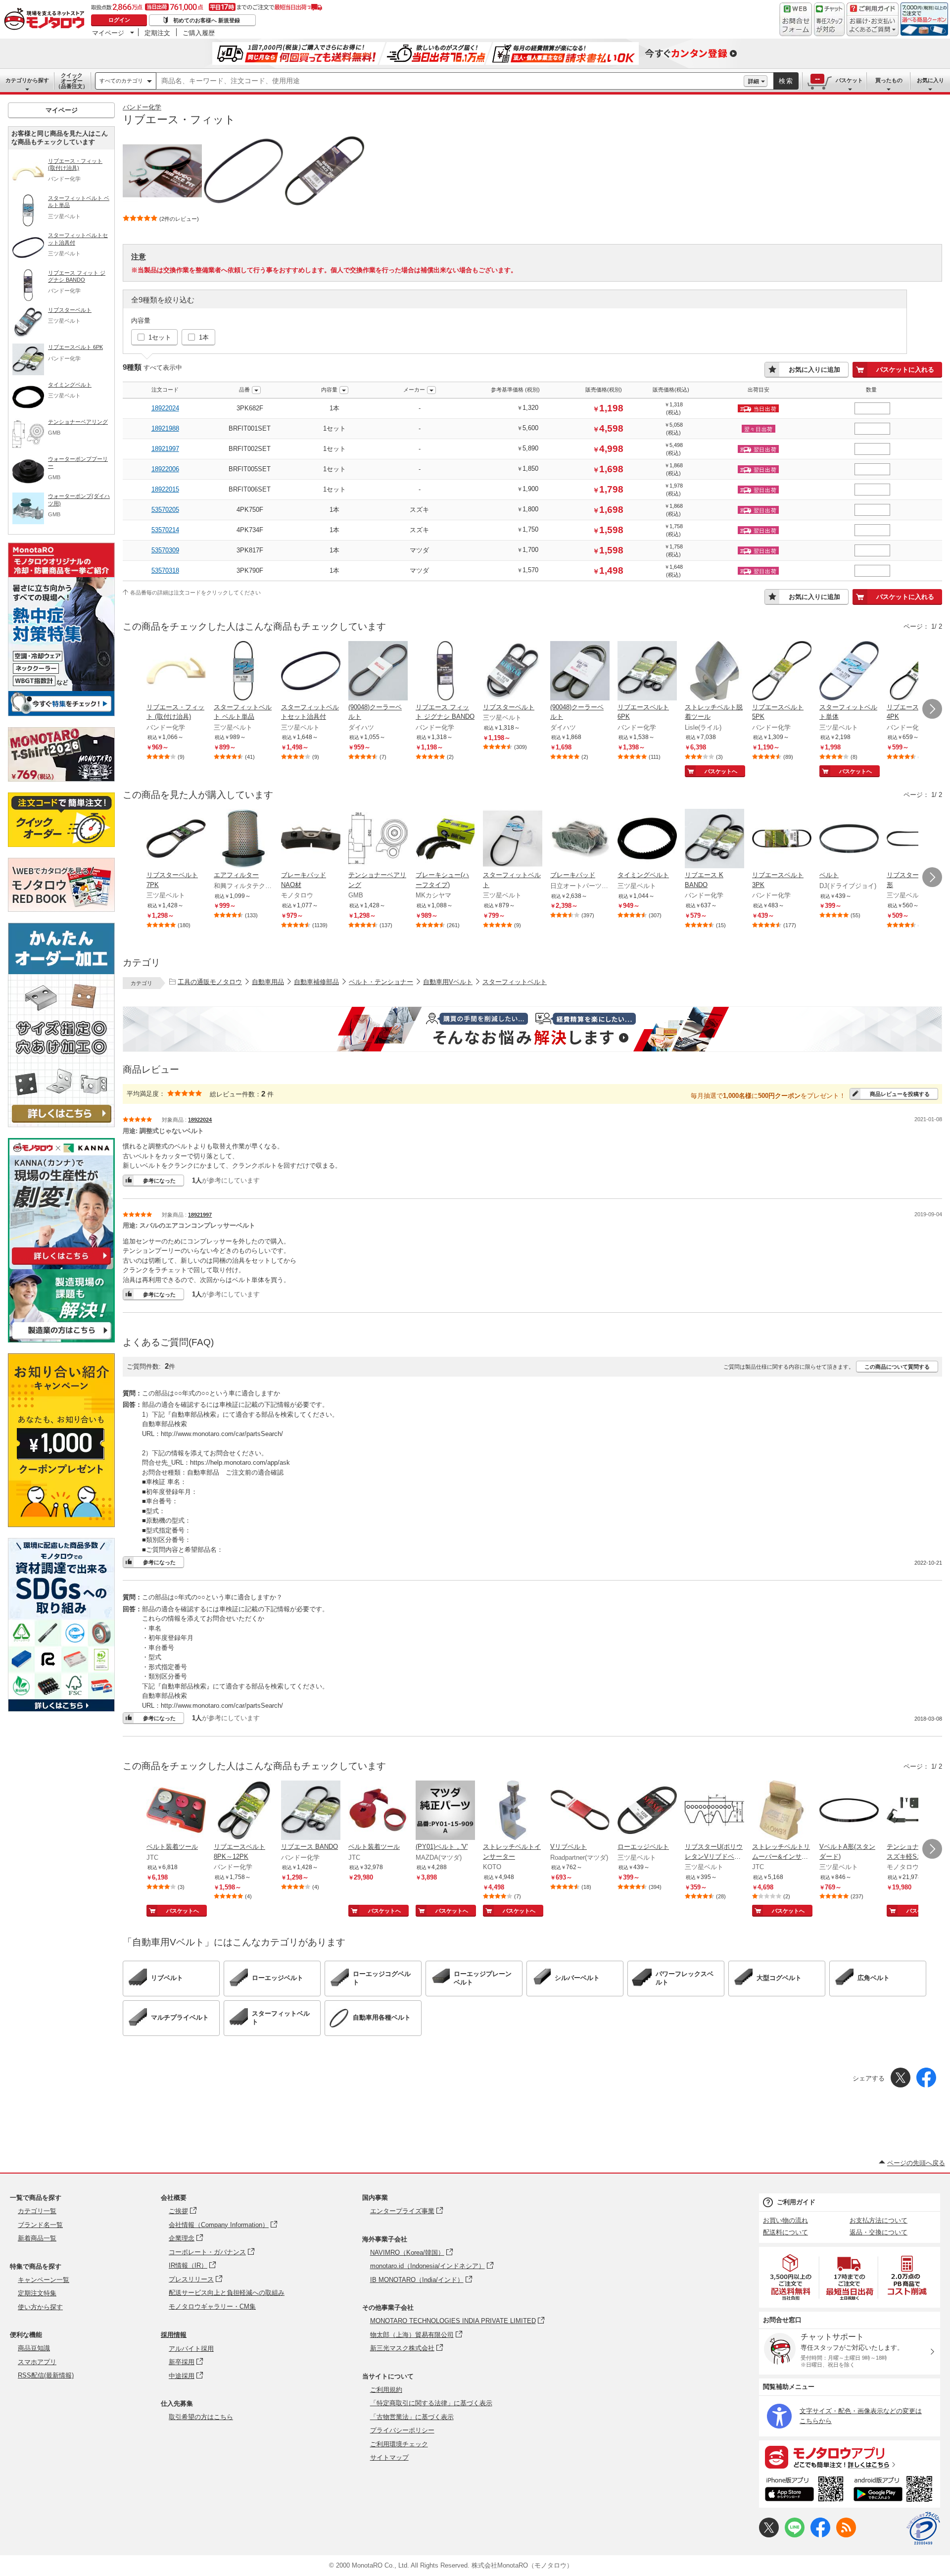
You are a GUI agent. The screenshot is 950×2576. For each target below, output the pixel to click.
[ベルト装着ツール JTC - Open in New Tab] (176, 1811)
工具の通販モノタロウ (210, 982)
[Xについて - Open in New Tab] (769, 2535)
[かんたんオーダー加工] (61, 1124)
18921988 (165, 428)
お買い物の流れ (785, 2220)
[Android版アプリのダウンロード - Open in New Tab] (895, 2490)
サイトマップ (389, 2457)
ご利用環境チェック (399, 2444)
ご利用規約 (386, 2390)
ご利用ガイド (796, 2202)
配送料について (785, 2232)
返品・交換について (879, 2232)
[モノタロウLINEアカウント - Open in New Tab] (795, 2535)
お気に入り (930, 80)
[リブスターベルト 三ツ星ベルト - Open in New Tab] (513, 672)
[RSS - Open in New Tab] (846, 2535)
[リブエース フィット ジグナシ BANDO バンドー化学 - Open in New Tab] (445, 672)
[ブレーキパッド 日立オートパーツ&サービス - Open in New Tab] (580, 840)
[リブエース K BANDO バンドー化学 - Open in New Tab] (714, 840)
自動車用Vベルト (448, 982)
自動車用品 (268, 982)
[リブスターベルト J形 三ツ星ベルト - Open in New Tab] (916, 840)
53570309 (165, 550)
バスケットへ (721, 771)
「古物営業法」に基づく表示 (412, 2417)
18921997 (165, 449)
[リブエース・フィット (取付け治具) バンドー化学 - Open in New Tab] (176, 672)
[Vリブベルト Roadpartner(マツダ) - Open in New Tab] (580, 1811)
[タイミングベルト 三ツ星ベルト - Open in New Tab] (647, 840)
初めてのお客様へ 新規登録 (207, 20)
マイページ (108, 33)
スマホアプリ (37, 2362)
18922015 (165, 489)
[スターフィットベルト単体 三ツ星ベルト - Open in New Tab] (849, 672)
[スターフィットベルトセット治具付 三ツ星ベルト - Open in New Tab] (311, 672)
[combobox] (450, 81)
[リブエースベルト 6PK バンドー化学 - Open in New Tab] (647, 672)
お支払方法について (879, 2220)
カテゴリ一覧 (37, 2211)
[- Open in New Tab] (791, 2277)
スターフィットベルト (515, 982)
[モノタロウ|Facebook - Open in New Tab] (820, 2535)
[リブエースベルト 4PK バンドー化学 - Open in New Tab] (916, 672)
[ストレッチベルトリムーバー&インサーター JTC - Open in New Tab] (782, 1811)
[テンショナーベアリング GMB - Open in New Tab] (378, 840)
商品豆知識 (34, 2348)
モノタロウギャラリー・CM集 (212, 2306)
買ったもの (889, 80)
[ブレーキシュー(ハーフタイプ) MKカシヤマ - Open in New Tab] (445, 840)
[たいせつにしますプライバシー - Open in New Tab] (923, 2528)
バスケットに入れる (905, 370)
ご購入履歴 (199, 33)
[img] (47, 20)
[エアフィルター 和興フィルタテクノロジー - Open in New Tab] (243, 840)
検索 (786, 81)
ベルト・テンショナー (381, 982)
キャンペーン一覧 (44, 2280)
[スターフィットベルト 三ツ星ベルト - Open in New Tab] (513, 840)
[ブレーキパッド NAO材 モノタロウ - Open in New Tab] (311, 840)
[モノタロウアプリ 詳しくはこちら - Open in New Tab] (850, 2457)
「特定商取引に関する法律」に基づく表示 (431, 2403)
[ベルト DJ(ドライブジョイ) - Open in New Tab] (849, 840)
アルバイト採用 (191, 2349)
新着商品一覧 (37, 2238)
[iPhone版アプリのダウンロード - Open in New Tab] (804, 2490)
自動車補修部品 (316, 982)
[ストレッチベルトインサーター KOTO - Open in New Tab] (513, 1811)
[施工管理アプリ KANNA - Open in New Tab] (61, 1264)
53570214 (165, 530)
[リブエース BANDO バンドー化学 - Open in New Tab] (311, 1811)
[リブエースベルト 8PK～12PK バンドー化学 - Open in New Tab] (243, 1811)
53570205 (165, 510)
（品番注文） (72, 81)
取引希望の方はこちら (201, 2417)
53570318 (165, 570)
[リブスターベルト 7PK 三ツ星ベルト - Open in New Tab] (176, 840)
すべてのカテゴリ (121, 81)
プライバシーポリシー (402, 2430)
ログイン (119, 20)
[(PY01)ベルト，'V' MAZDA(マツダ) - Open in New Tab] (445, 1811)
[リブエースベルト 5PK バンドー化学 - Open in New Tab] (782, 672)
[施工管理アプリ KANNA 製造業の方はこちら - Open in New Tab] (61, 1340)
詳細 (754, 81)
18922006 (165, 469)
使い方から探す (40, 2307)
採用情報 (174, 2335)
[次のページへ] (932, 709)
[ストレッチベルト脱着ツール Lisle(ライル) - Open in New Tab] (714, 672)
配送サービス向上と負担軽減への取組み (227, 2293)
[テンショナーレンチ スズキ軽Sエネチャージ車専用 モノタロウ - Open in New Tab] (916, 1811)
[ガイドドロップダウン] (873, 26)
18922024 (165, 408)
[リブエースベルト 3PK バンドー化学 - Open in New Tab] (782, 840)
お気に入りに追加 (814, 370)
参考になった (159, 1181)
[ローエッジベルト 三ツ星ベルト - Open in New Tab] (647, 1811)
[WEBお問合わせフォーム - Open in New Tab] (796, 19)
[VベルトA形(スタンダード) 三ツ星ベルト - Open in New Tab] (849, 1811)
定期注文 (157, 33)
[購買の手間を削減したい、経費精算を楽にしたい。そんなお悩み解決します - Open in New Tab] (532, 1029)
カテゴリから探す (27, 80)
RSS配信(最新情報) (46, 2375)
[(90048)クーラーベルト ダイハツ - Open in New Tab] (378, 672)
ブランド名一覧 (40, 2225)
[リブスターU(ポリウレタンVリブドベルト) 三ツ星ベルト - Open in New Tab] (714, 1811)
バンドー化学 (142, 107)
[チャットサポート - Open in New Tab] (829, 19)
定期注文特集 (37, 2293)
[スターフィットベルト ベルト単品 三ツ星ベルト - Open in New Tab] (243, 672)
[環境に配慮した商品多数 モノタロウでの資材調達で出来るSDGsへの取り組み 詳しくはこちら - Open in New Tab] (61, 1709)
